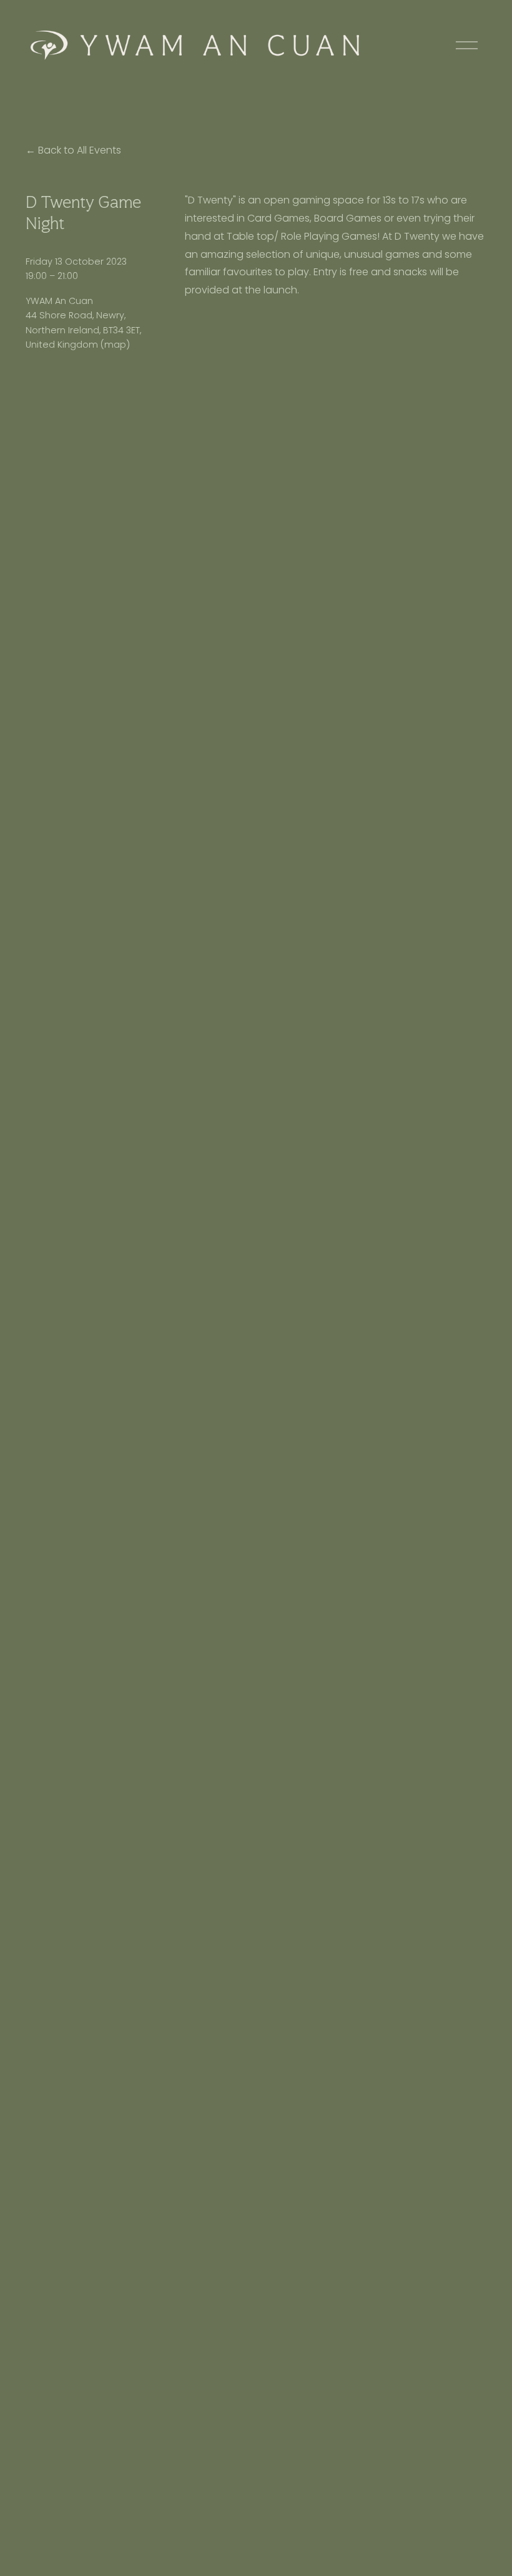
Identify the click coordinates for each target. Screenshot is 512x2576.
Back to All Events (80, 150)
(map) (115, 345)
